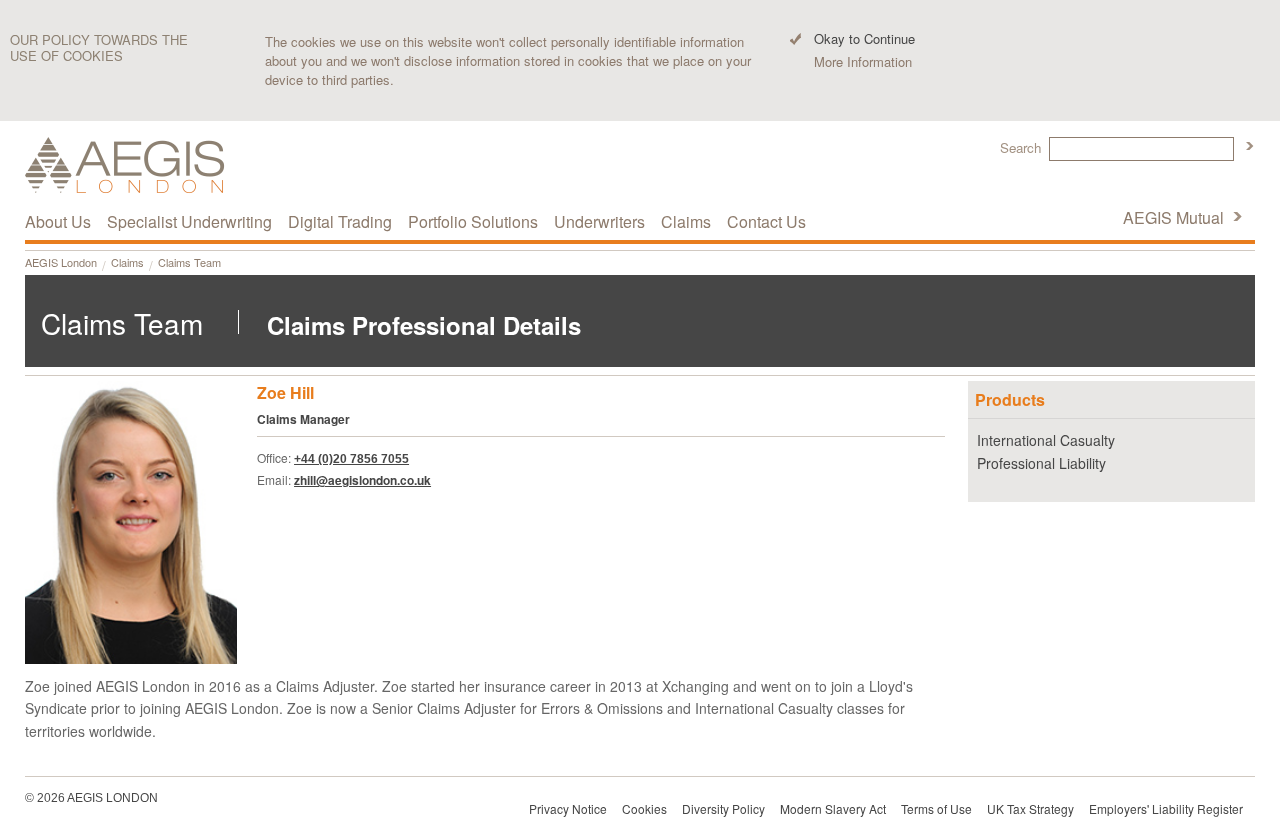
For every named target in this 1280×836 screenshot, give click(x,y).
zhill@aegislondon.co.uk (362, 480)
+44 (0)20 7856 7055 (351, 459)
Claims (127, 262)
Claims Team (189, 262)
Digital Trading (340, 221)
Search (1020, 147)
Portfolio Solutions (473, 221)
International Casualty (1046, 440)
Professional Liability (1041, 463)
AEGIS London (61, 262)
